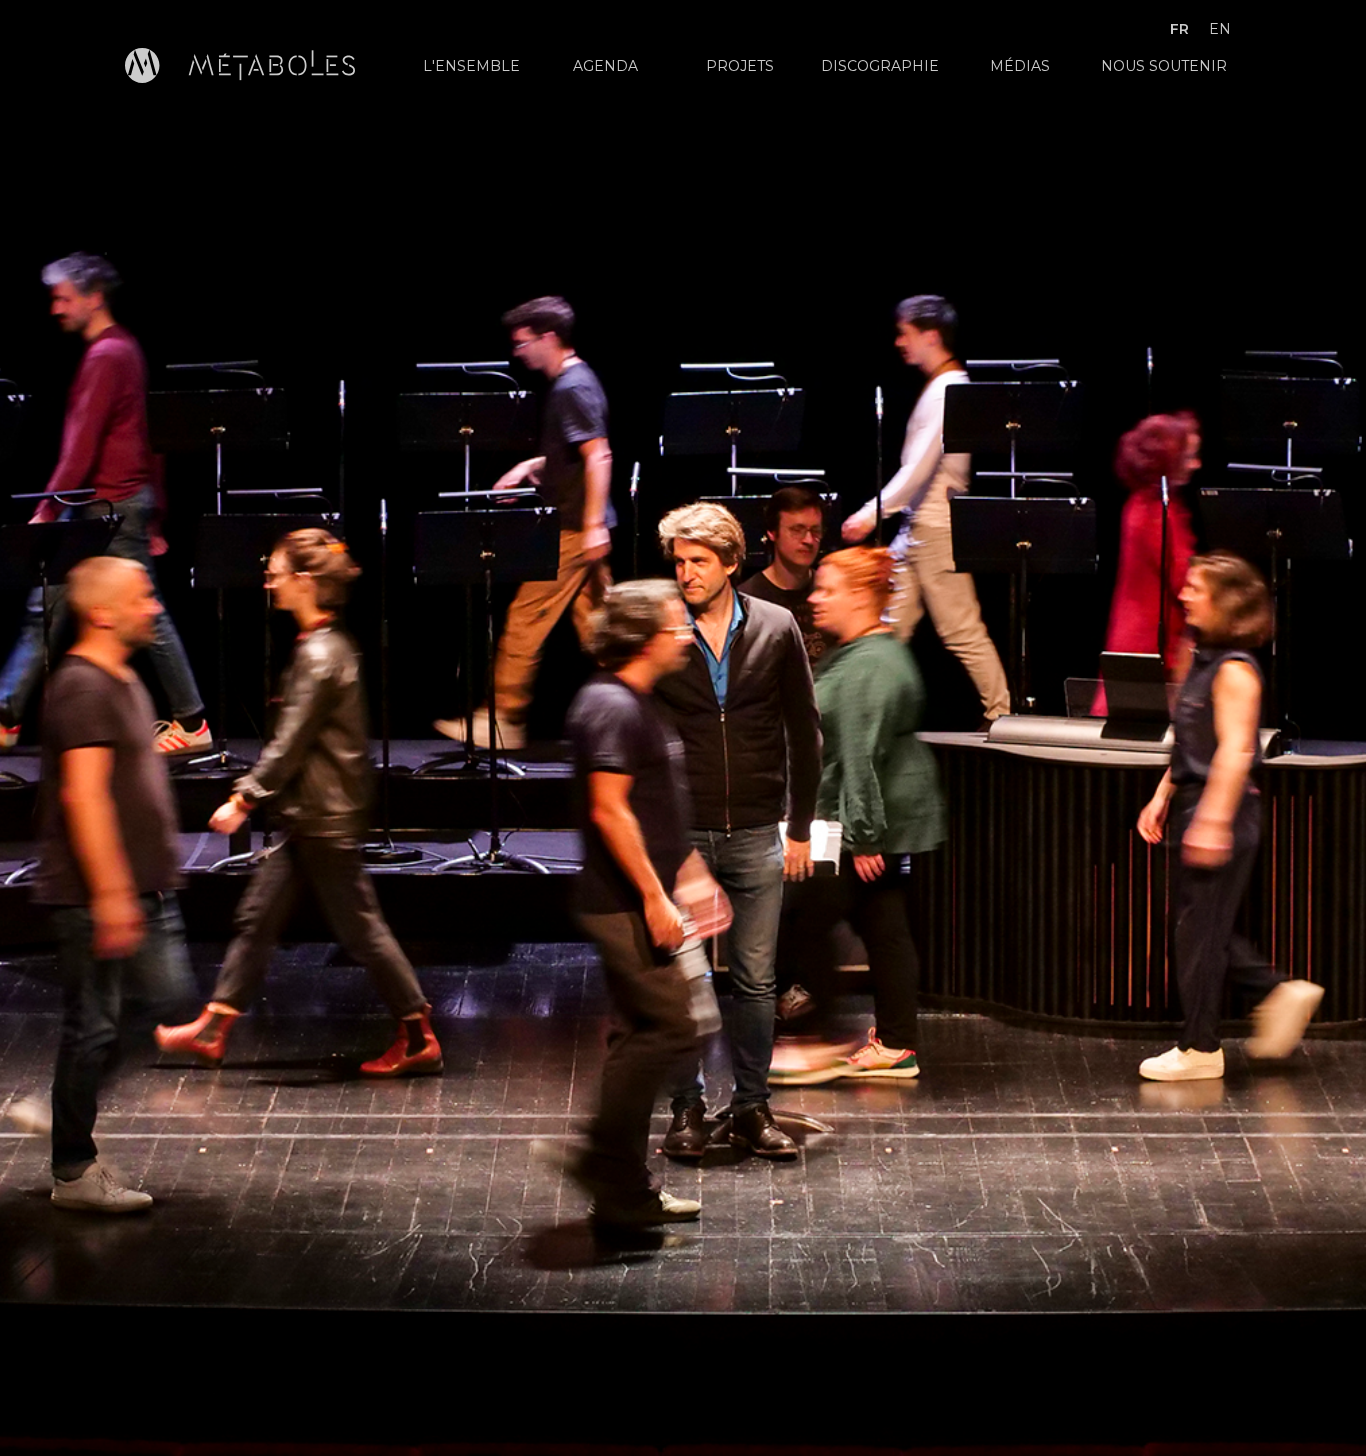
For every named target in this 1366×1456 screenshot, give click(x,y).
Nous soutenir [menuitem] (1164, 66)
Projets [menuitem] (740, 66)
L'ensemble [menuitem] (471, 66)
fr (1179, 29)
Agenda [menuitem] (605, 66)
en (1220, 29)
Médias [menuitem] (1020, 66)
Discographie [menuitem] (880, 66)
